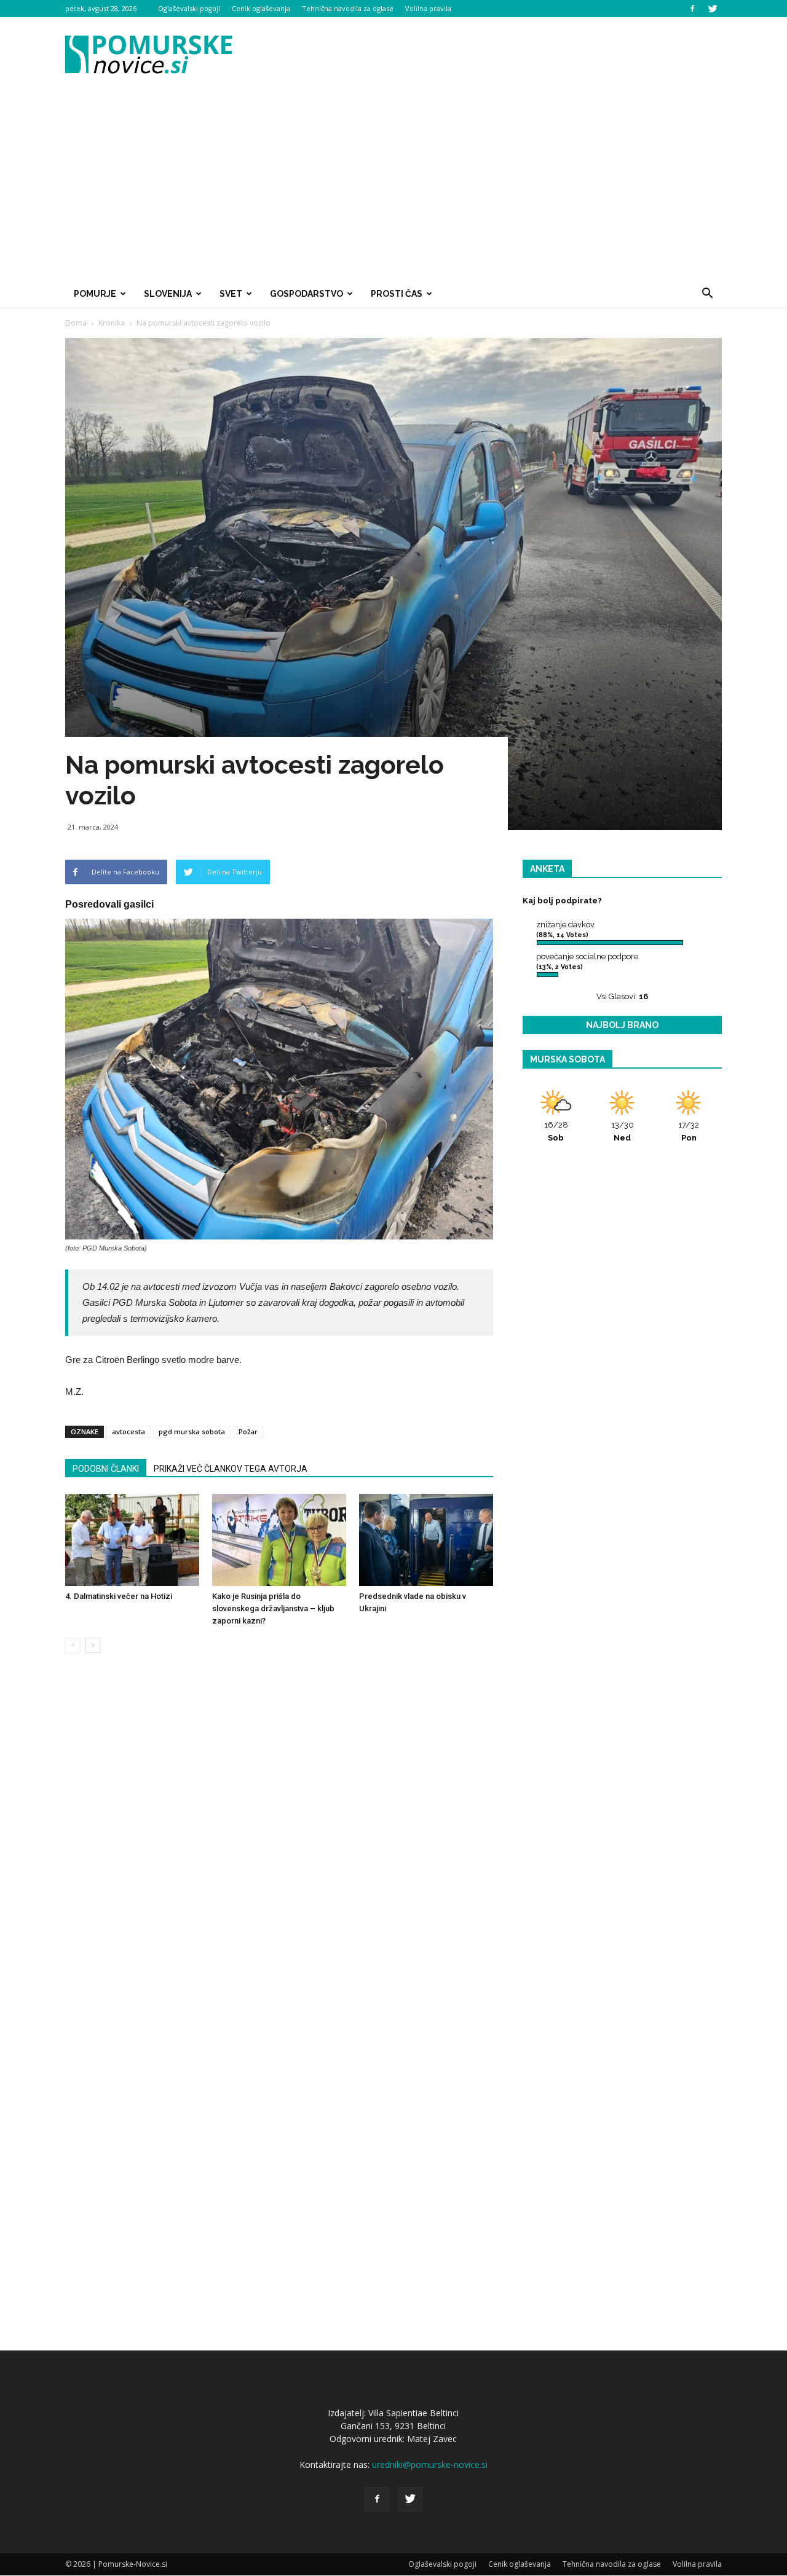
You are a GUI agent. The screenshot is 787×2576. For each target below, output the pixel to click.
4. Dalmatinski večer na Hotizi (119, 1596)
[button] (707, 294)
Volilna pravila (428, 8)
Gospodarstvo (306, 294)
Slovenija (168, 294)
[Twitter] (713, 9)
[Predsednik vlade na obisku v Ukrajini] (426, 1540)
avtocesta (129, 1431)
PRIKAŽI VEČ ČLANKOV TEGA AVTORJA (231, 1469)
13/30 (623, 1131)
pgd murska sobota (192, 1431)
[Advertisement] (393, 187)
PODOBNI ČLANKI (106, 1469)
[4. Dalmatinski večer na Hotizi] (132, 1540)
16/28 (556, 1131)
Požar (248, 1431)
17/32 (689, 1131)
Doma (76, 323)
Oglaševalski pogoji (189, 8)
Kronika (112, 323)
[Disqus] (279, 1849)
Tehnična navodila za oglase (348, 8)
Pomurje (95, 294)
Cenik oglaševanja (261, 8)
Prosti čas (397, 294)
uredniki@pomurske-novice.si (430, 2464)
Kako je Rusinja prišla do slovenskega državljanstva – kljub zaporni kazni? (273, 1608)
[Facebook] (692, 9)
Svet (231, 294)
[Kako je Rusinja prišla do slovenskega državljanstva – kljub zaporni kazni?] (279, 1540)
